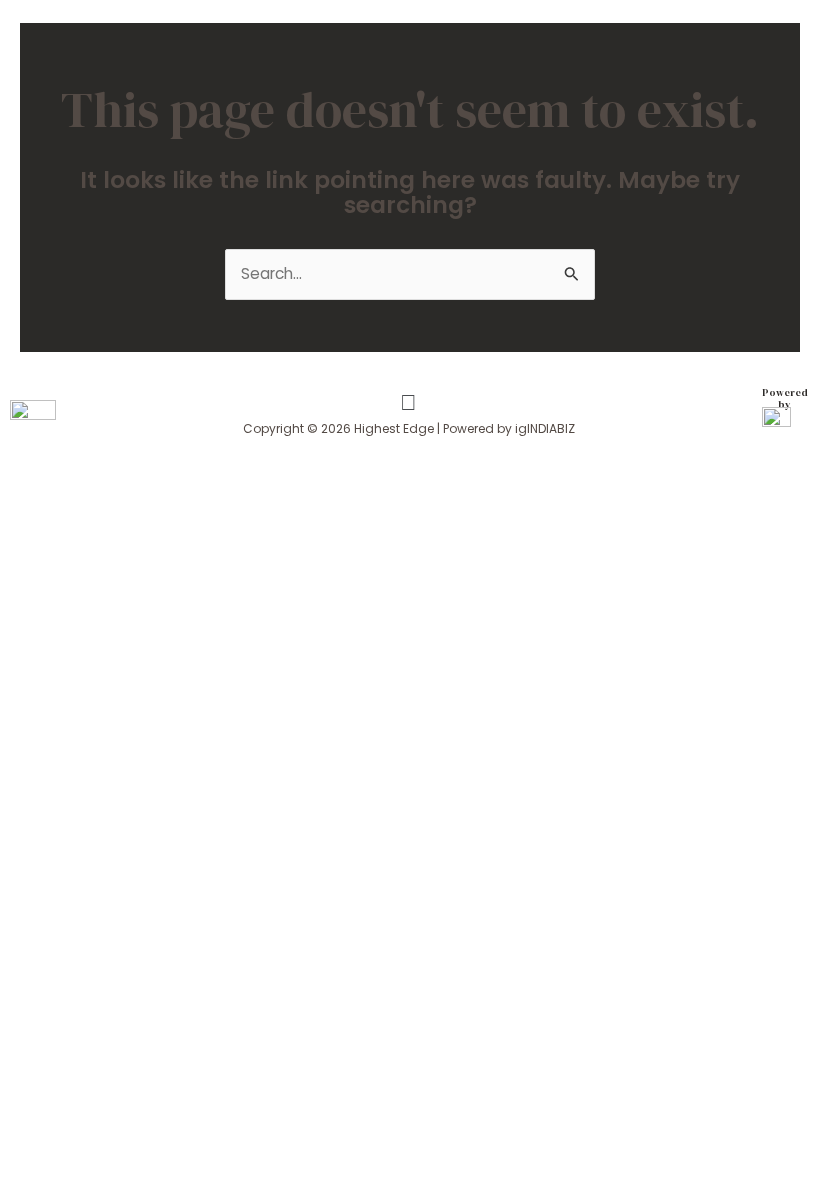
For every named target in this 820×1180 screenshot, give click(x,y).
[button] (408, 403)
